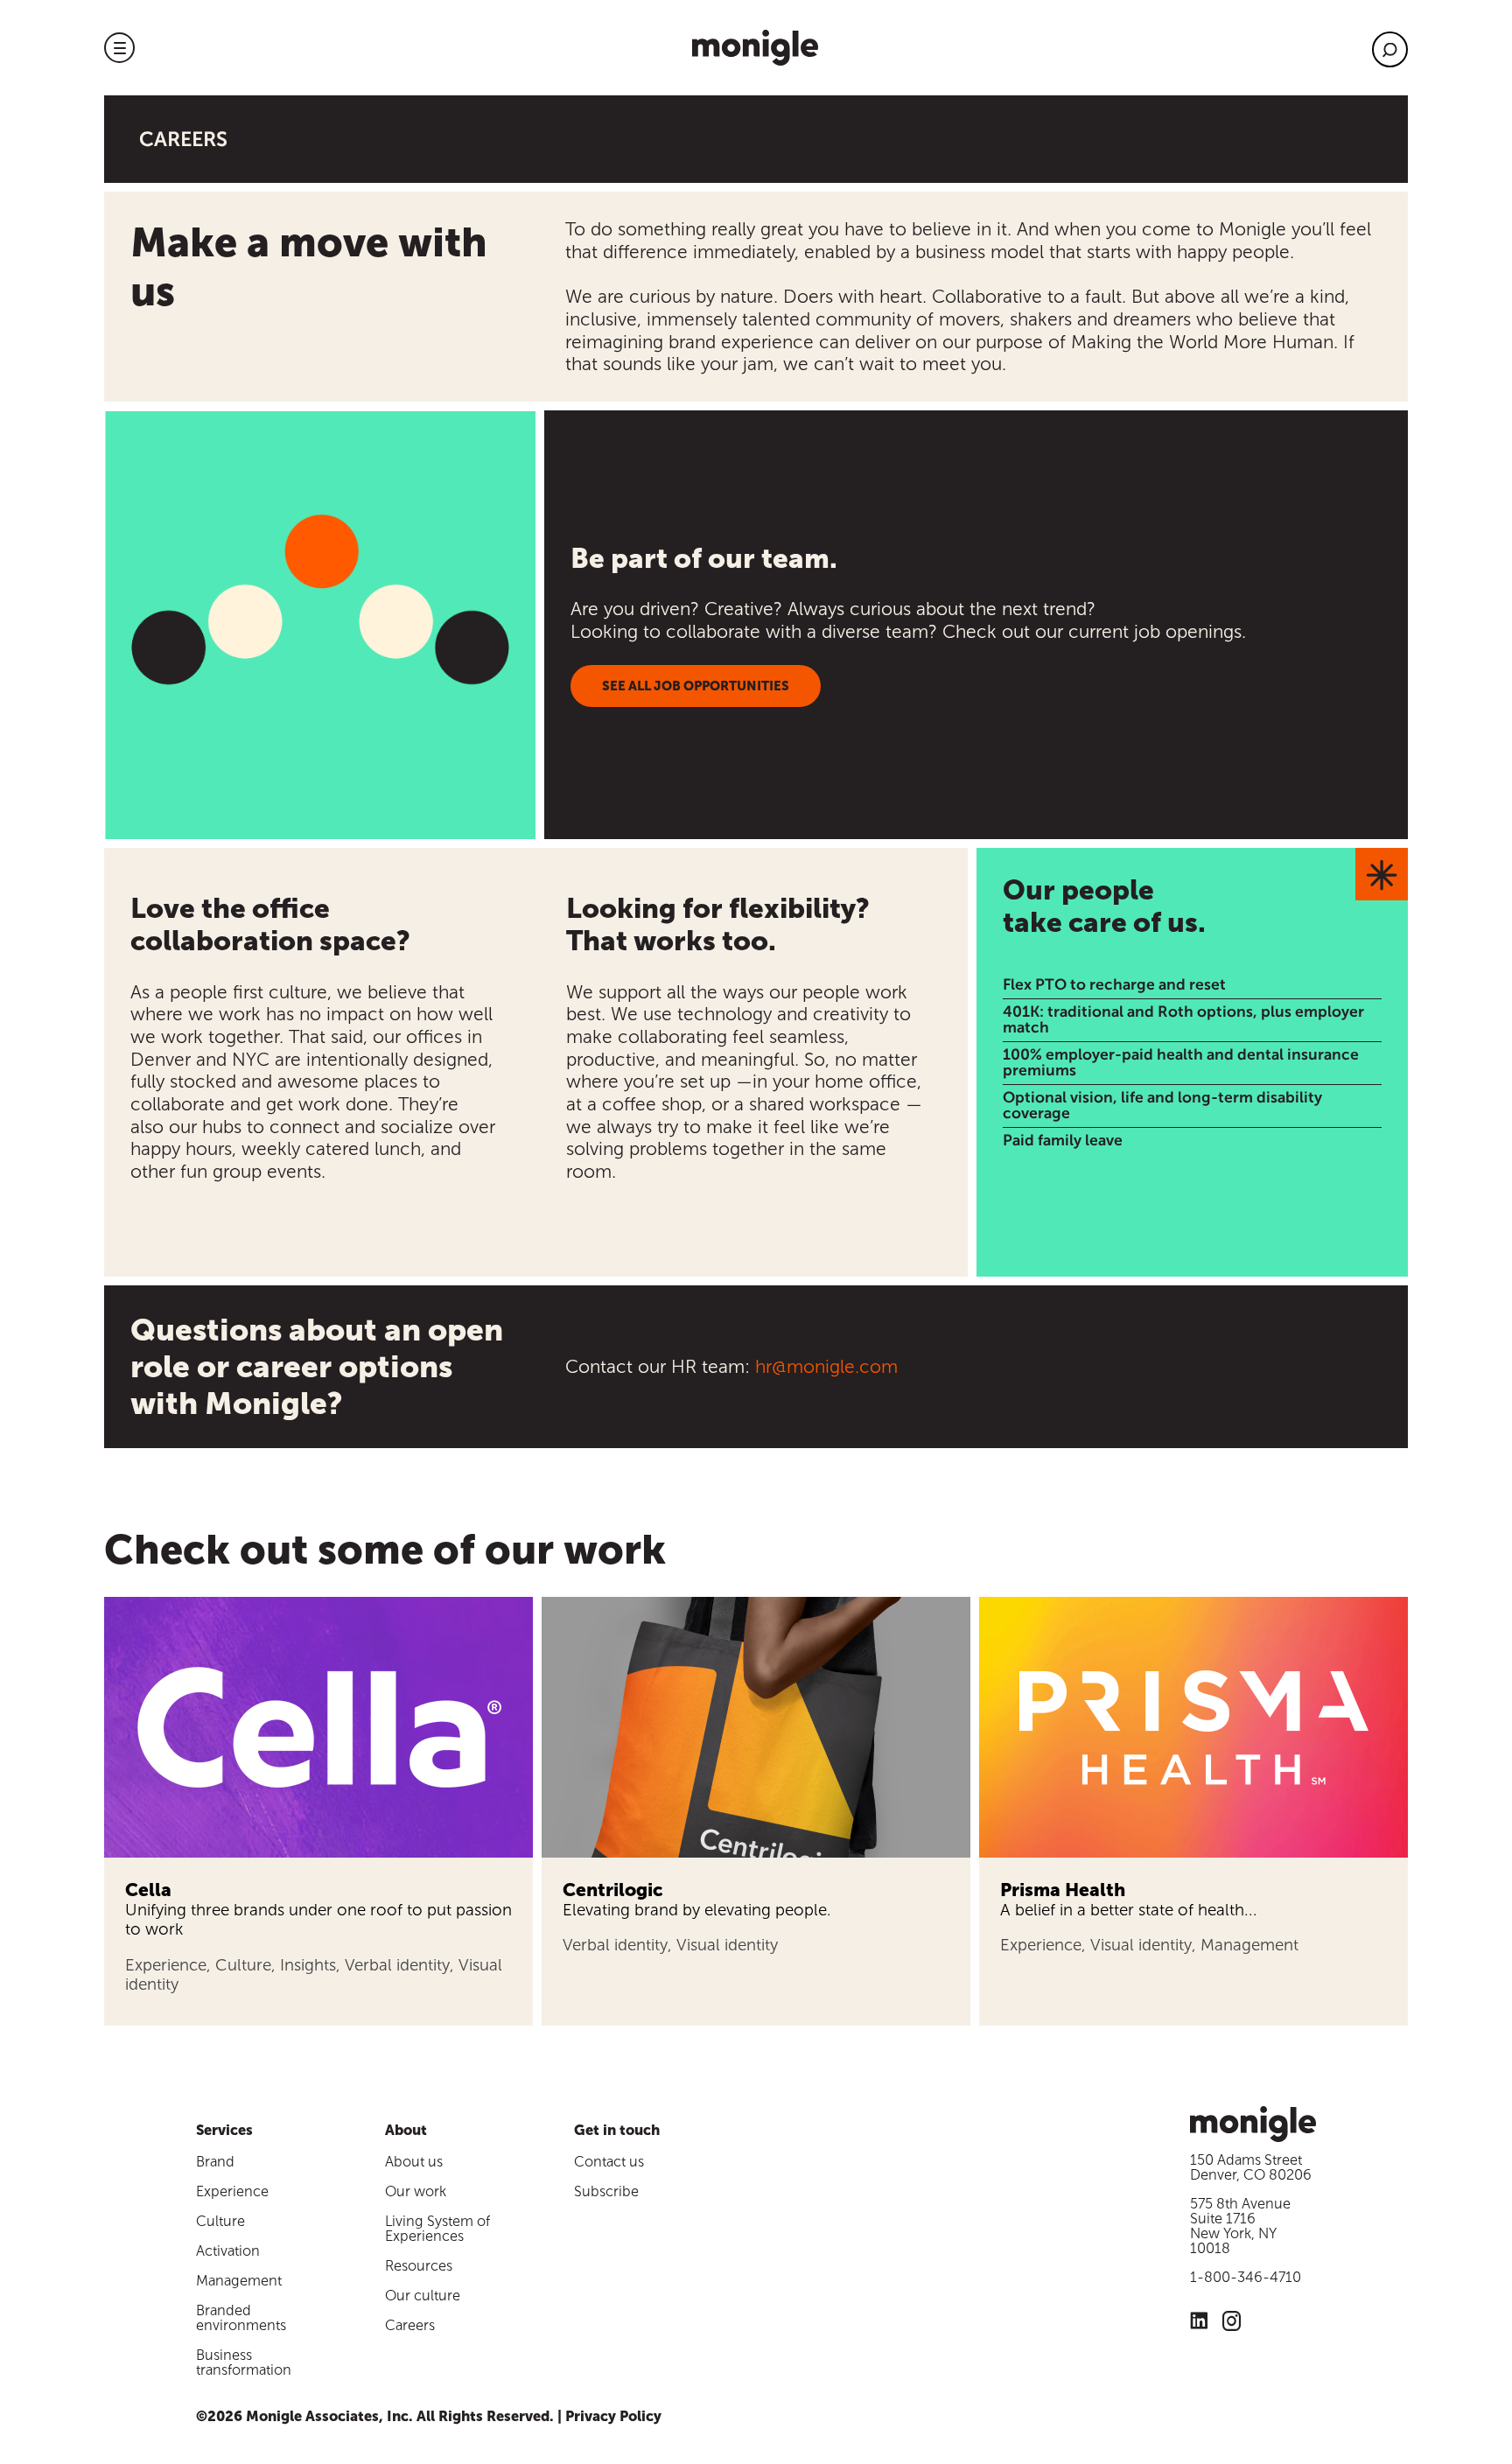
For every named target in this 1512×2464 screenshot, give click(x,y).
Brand (215, 2162)
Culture (220, 2221)
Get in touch (617, 2130)
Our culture (423, 2296)
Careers (410, 2325)
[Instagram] (1232, 2324)
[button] (119, 48)
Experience (232, 2191)
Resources (419, 2266)
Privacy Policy (613, 2416)
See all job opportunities (696, 686)
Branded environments (241, 2318)
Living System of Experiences (437, 2229)
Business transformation (244, 2362)
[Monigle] (755, 48)
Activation (228, 2251)
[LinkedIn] (1199, 2323)
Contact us (609, 2162)
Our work (416, 2191)
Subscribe (606, 2191)
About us (414, 2162)
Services (224, 2130)
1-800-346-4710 (1246, 2277)
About (406, 2130)
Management (239, 2281)
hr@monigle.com (826, 1366)
